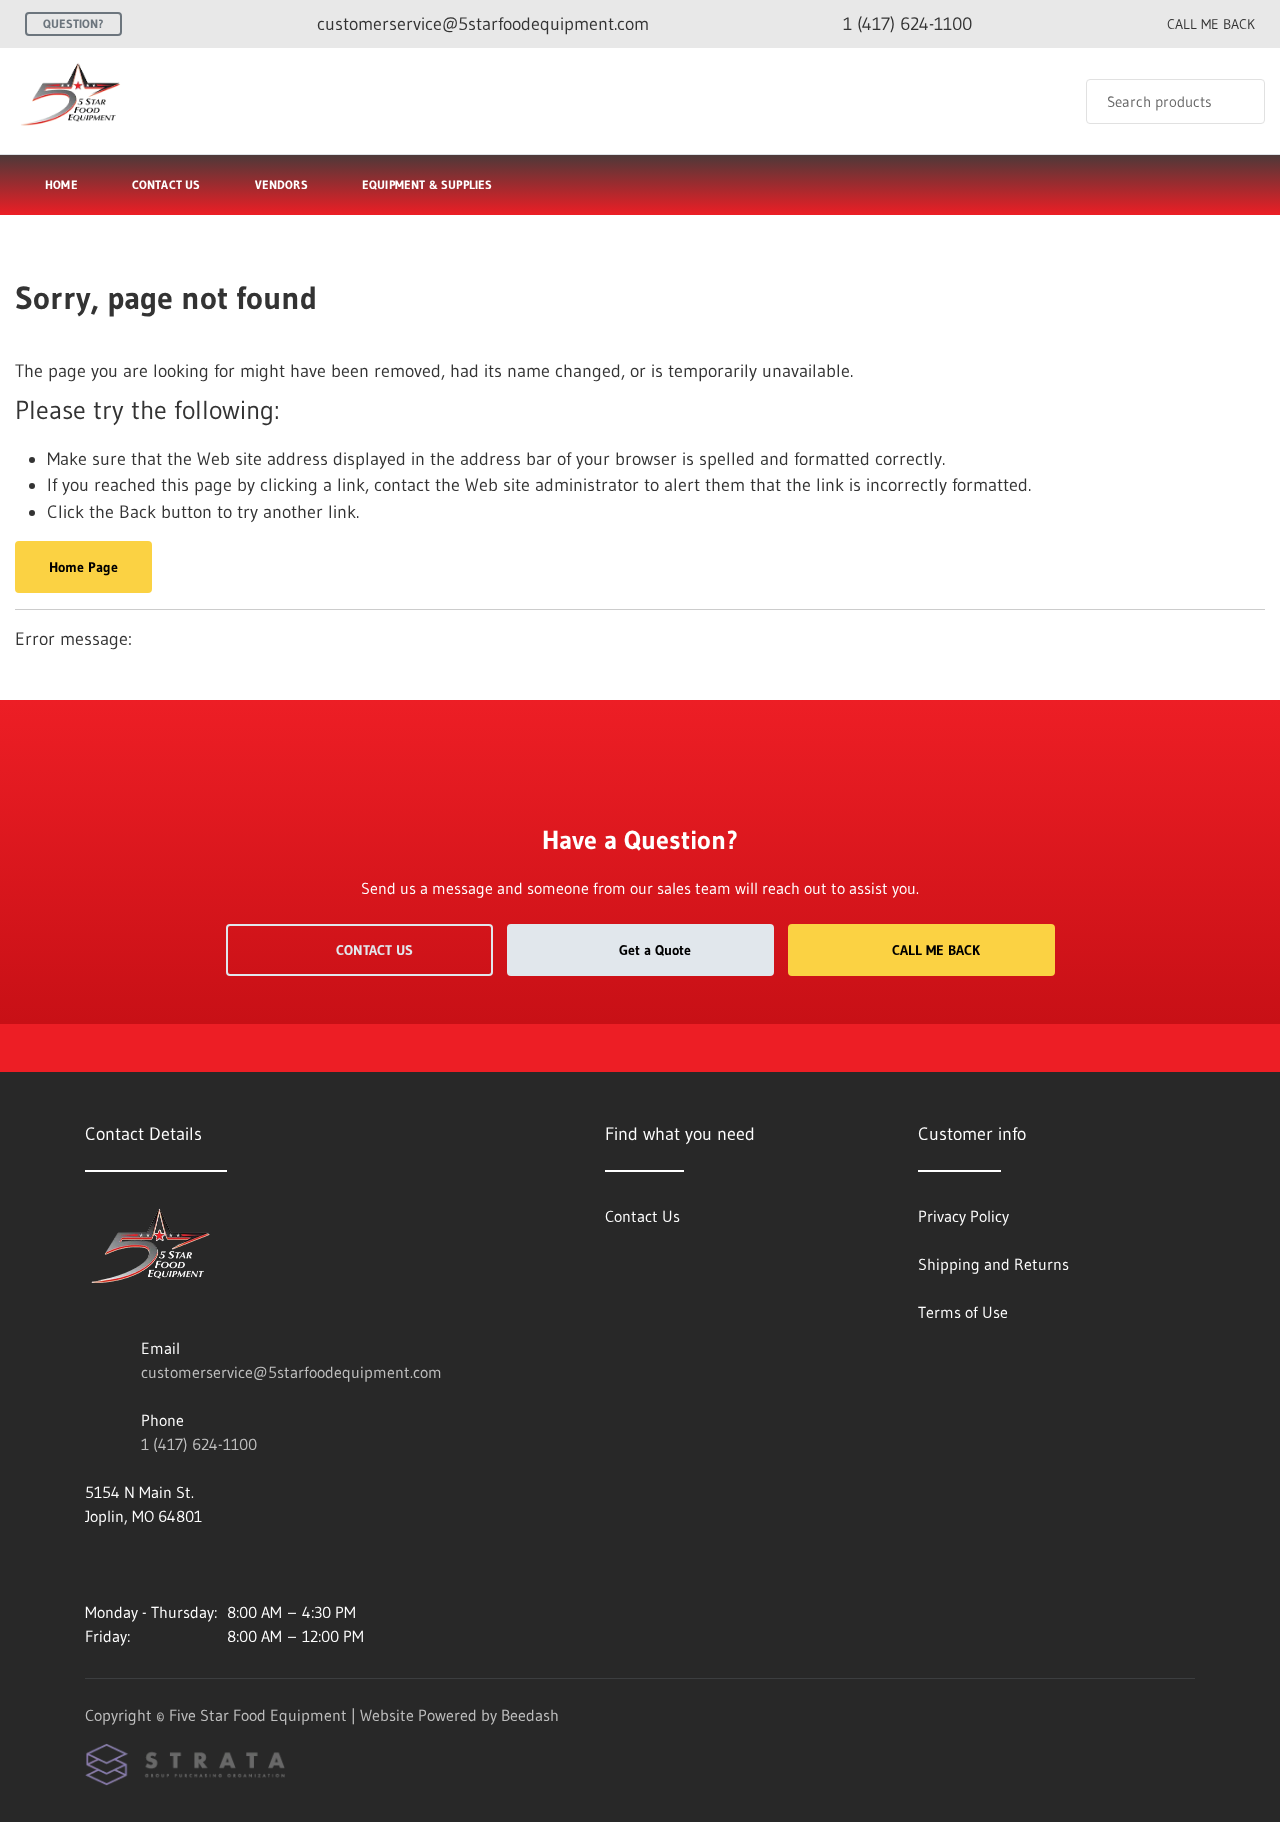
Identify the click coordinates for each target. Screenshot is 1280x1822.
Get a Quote (655, 950)
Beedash (530, 1715)
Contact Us (166, 184)
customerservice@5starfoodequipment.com (291, 1372)
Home (61, 184)
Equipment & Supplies (427, 184)
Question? (73, 23)
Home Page (83, 567)
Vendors (281, 184)
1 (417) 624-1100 (199, 1444)
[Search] (1236, 101)
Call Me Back (936, 950)
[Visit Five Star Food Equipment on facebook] (94, 1564)
